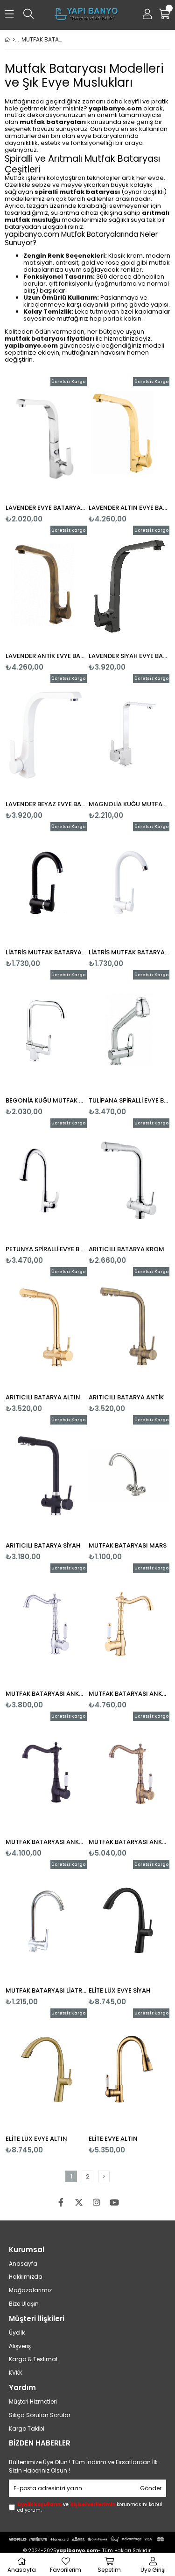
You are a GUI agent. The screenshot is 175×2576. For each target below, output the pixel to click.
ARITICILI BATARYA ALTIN (43, 1397)
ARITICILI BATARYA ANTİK (126, 1397)
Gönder (151, 2488)
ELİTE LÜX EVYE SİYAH (119, 1990)
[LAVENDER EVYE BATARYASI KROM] (46, 438)
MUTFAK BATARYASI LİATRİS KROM (46, 1990)
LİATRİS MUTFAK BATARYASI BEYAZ (129, 952)
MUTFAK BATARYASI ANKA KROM (46, 1694)
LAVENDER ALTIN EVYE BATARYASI (129, 508)
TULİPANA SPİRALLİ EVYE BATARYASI (129, 1100)
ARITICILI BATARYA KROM (126, 1249)
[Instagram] (97, 2202)
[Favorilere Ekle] (46, 450)
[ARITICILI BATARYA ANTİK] (129, 1328)
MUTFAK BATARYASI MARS (128, 1545)
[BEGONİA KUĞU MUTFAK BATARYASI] (46, 1031)
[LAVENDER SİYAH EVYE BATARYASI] (129, 586)
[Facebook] (61, 2202)
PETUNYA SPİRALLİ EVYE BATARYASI (46, 1249)
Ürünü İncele (62, 450)
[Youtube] (114, 2202)
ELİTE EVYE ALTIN (113, 2139)
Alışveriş (20, 2346)
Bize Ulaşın (24, 2304)
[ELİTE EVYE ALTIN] (129, 2069)
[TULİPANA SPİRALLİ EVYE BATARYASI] (129, 1031)
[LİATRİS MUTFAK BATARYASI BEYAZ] (129, 883)
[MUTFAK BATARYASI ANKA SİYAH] (46, 1772)
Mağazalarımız (30, 2290)
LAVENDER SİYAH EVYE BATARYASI (129, 656)
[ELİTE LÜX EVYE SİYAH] (129, 1920)
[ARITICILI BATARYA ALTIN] (46, 1328)
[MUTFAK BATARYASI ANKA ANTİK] (129, 1772)
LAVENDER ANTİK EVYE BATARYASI (46, 656)
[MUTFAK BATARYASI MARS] (129, 1476)
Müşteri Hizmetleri (33, 2402)
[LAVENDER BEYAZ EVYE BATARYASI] (46, 734)
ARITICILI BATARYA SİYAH (43, 1545)
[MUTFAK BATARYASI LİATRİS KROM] (46, 1920)
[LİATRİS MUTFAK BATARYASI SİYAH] (46, 883)
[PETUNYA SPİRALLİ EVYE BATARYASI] (46, 1179)
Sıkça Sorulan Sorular (40, 2415)
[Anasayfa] (14, 40)
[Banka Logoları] (87, 2539)
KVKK (16, 2373)
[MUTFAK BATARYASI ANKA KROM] (46, 1624)
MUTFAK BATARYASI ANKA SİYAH (46, 1842)
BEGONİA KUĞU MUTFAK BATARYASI (46, 1100)
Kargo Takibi (27, 2429)
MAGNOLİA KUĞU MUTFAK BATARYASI (129, 804)
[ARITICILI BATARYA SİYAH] (46, 1476)
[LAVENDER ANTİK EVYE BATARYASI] (46, 586)
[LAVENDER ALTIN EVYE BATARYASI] (129, 438)
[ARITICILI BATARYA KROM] (129, 1179)
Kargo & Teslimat (33, 2359)
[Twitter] (79, 2202)
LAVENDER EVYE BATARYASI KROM (46, 508)
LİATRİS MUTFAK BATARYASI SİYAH (46, 952)
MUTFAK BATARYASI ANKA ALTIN (129, 1694)
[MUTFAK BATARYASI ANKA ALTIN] (129, 1624)
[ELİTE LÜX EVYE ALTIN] (46, 2069)
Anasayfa (23, 2264)
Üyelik (17, 2333)
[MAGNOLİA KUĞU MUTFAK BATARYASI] (129, 734)
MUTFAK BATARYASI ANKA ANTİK (129, 1842)
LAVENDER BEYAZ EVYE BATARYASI (46, 804)
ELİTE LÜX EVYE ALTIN (36, 2139)
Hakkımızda (26, 2277)
